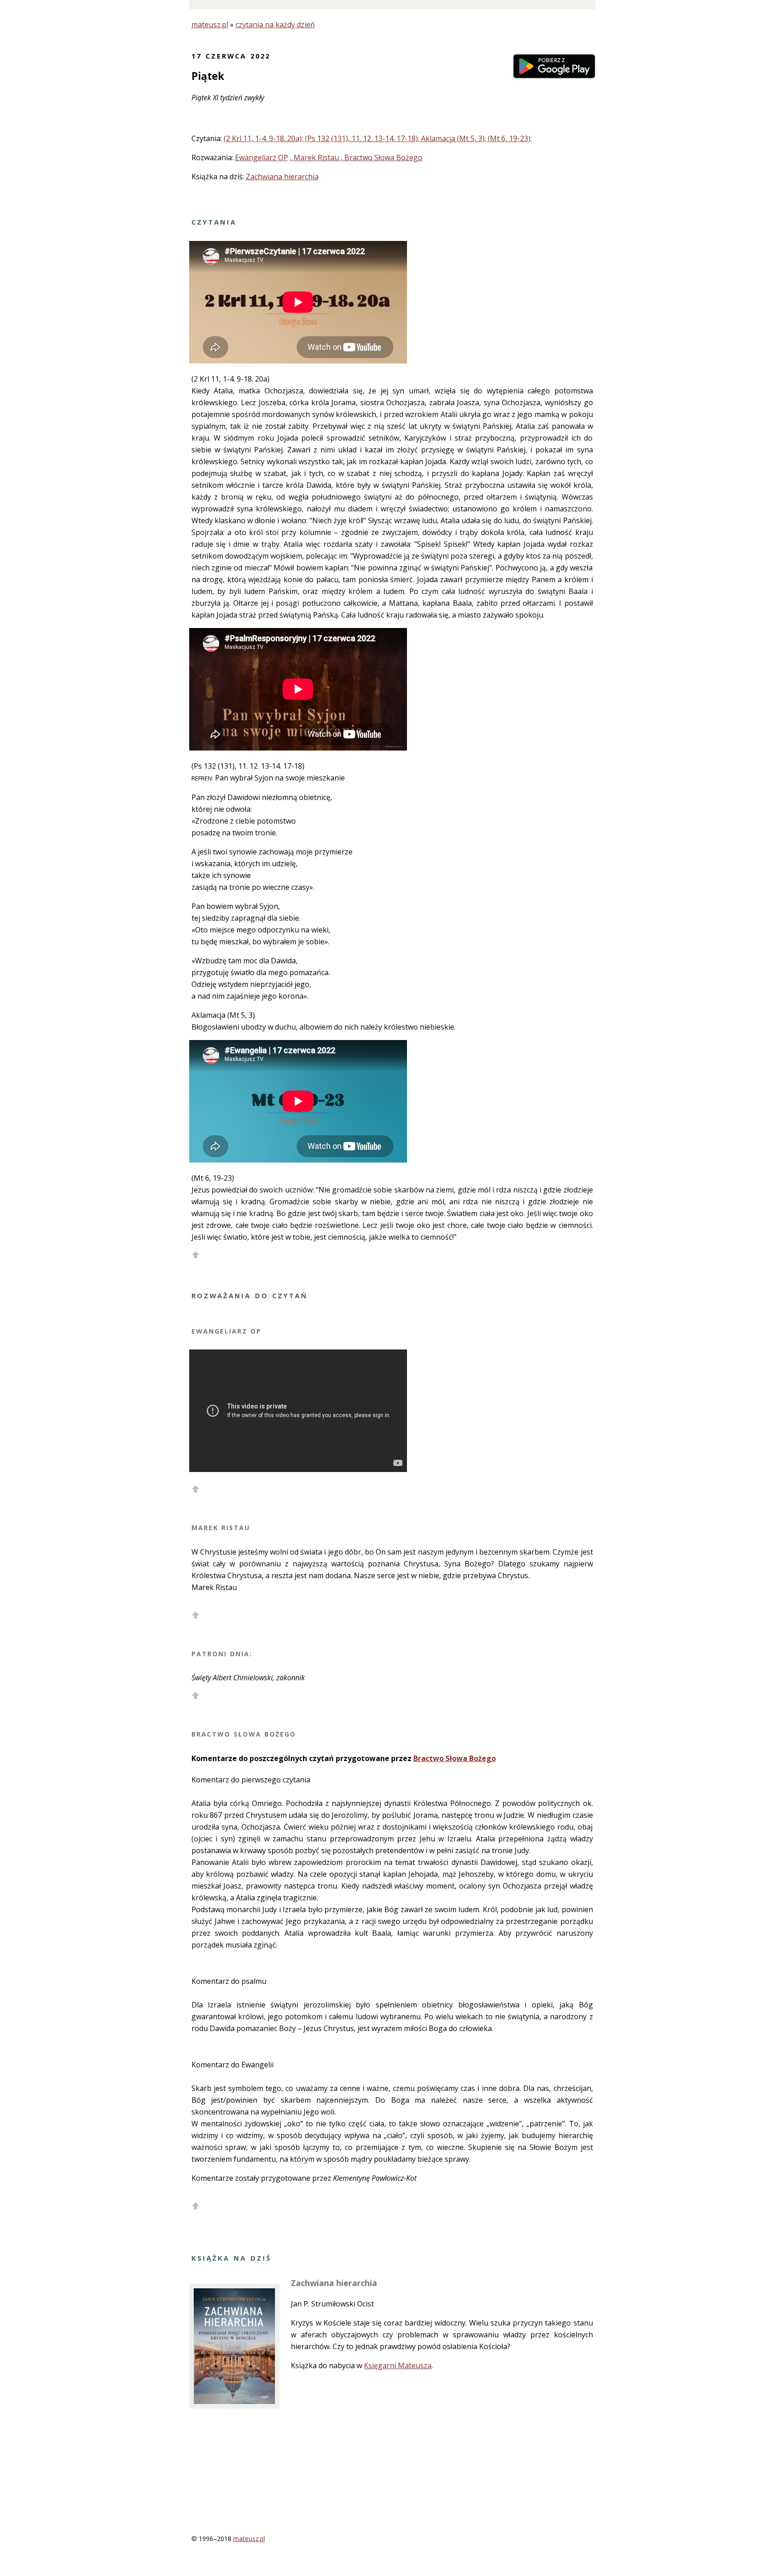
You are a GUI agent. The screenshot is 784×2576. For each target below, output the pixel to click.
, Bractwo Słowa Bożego (382, 157)
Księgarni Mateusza (398, 2365)
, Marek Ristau (315, 157)
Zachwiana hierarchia (282, 177)
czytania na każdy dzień (275, 25)
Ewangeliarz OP (262, 157)
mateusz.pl (210, 25)
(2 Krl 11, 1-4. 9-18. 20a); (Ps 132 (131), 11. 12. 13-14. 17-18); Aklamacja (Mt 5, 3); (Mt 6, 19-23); (378, 138)
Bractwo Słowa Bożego (455, 1758)
